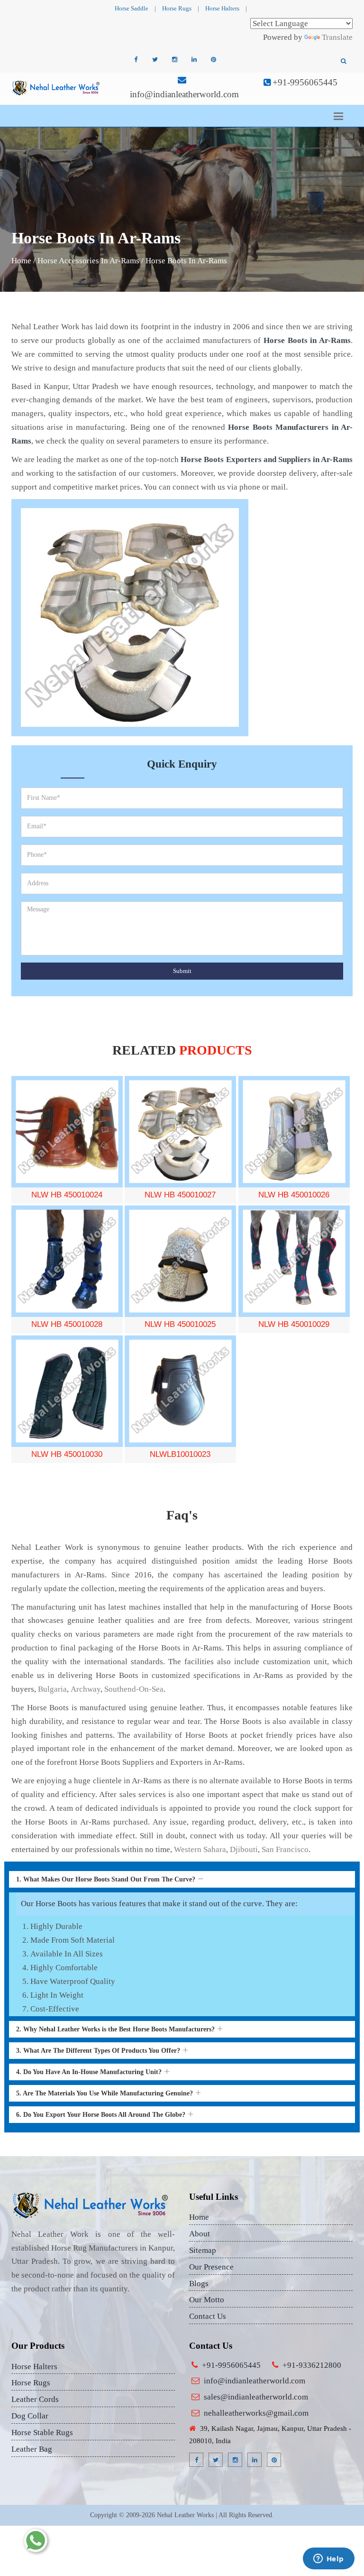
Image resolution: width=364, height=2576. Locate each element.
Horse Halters (222, 8)
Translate (337, 37)
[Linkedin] (194, 60)
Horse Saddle (132, 8)
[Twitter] (155, 60)
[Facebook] (136, 60)
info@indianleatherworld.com (184, 94)
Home (21, 261)
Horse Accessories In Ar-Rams (88, 261)
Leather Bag (32, 2449)
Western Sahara (200, 1849)
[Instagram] (174, 60)
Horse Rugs (177, 8)
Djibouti (244, 1849)
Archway (86, 1689)
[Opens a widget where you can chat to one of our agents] (328, 2559)
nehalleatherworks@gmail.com (256, 2413)
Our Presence (211, 2267)
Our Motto (207, 2300)
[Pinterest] (213, 60)
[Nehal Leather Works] (56, 88)
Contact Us (208, 2316)
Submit (182, 971)
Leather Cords (35, 2399)
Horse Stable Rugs (42, 2432)
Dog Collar (30, 2416)
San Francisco (285, 1849)
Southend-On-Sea (134, 1689)
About (200, 2234)
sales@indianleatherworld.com (256, 2397)
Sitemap (203, 2250)
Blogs (199, 2284)
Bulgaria (52, 1689)
